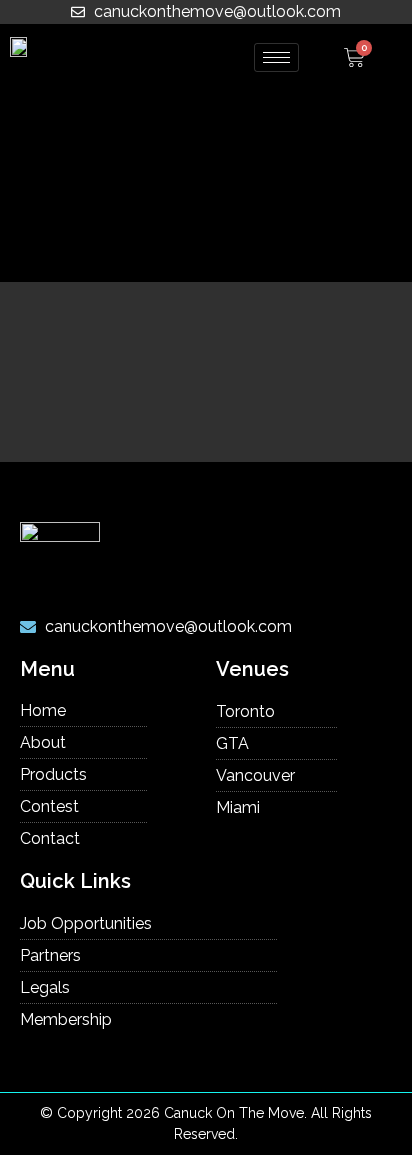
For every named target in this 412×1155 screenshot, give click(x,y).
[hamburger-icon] (276, 57)
